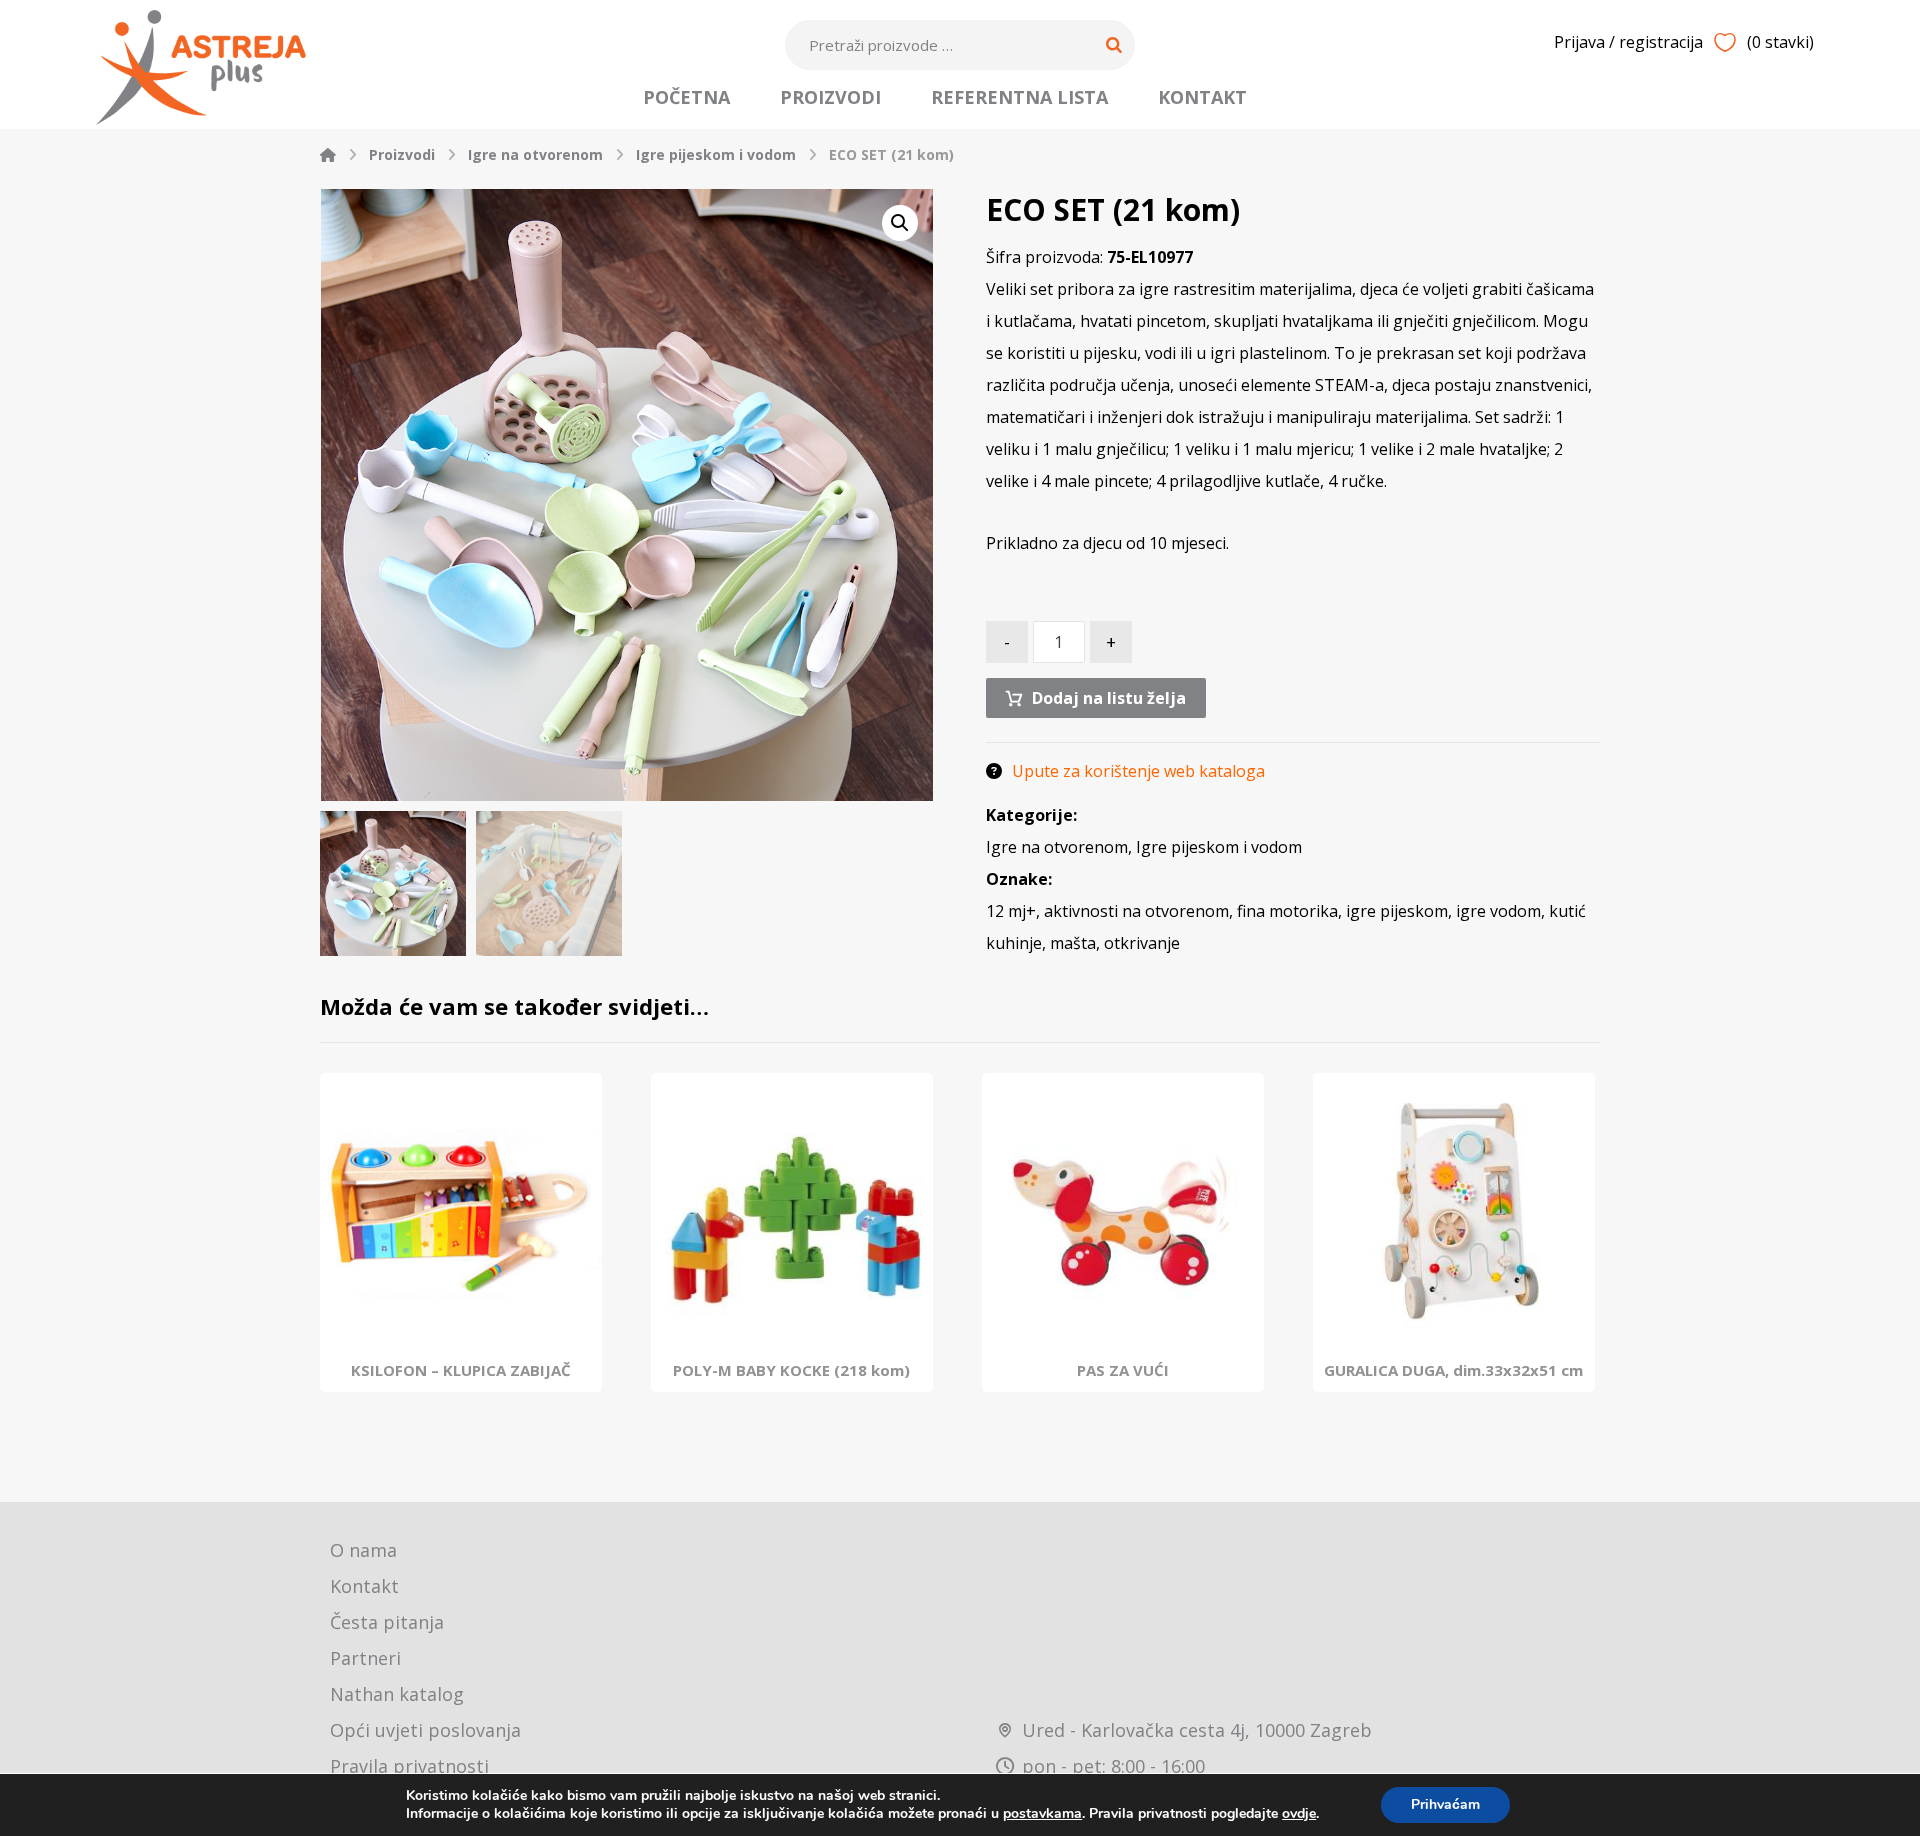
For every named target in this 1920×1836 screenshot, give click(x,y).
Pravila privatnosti (409, 1766)
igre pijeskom (1397, 911)
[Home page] (328, 154)
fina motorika (1287, 911)
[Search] (1114, 45)
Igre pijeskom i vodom (1219, 847)
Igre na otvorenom (1057, 847)
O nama (363, 1550)
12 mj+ (1011, 911)
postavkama (1042, 1814)
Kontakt (364, 1586)
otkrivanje (1142, 943)
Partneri (365, 1658)
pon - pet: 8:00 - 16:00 (1113, 1766)
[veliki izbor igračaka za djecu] (201, 67)
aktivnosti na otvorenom (1136, 911)
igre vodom (1498, 911)
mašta (1073, 943)
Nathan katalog (397, 1694)
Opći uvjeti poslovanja (425, 1730)
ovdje (1299, 1813)
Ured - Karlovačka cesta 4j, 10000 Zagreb (1197, 1730)
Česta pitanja (387, 1622)
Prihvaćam (1445, 1804)
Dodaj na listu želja (1109, 698)
